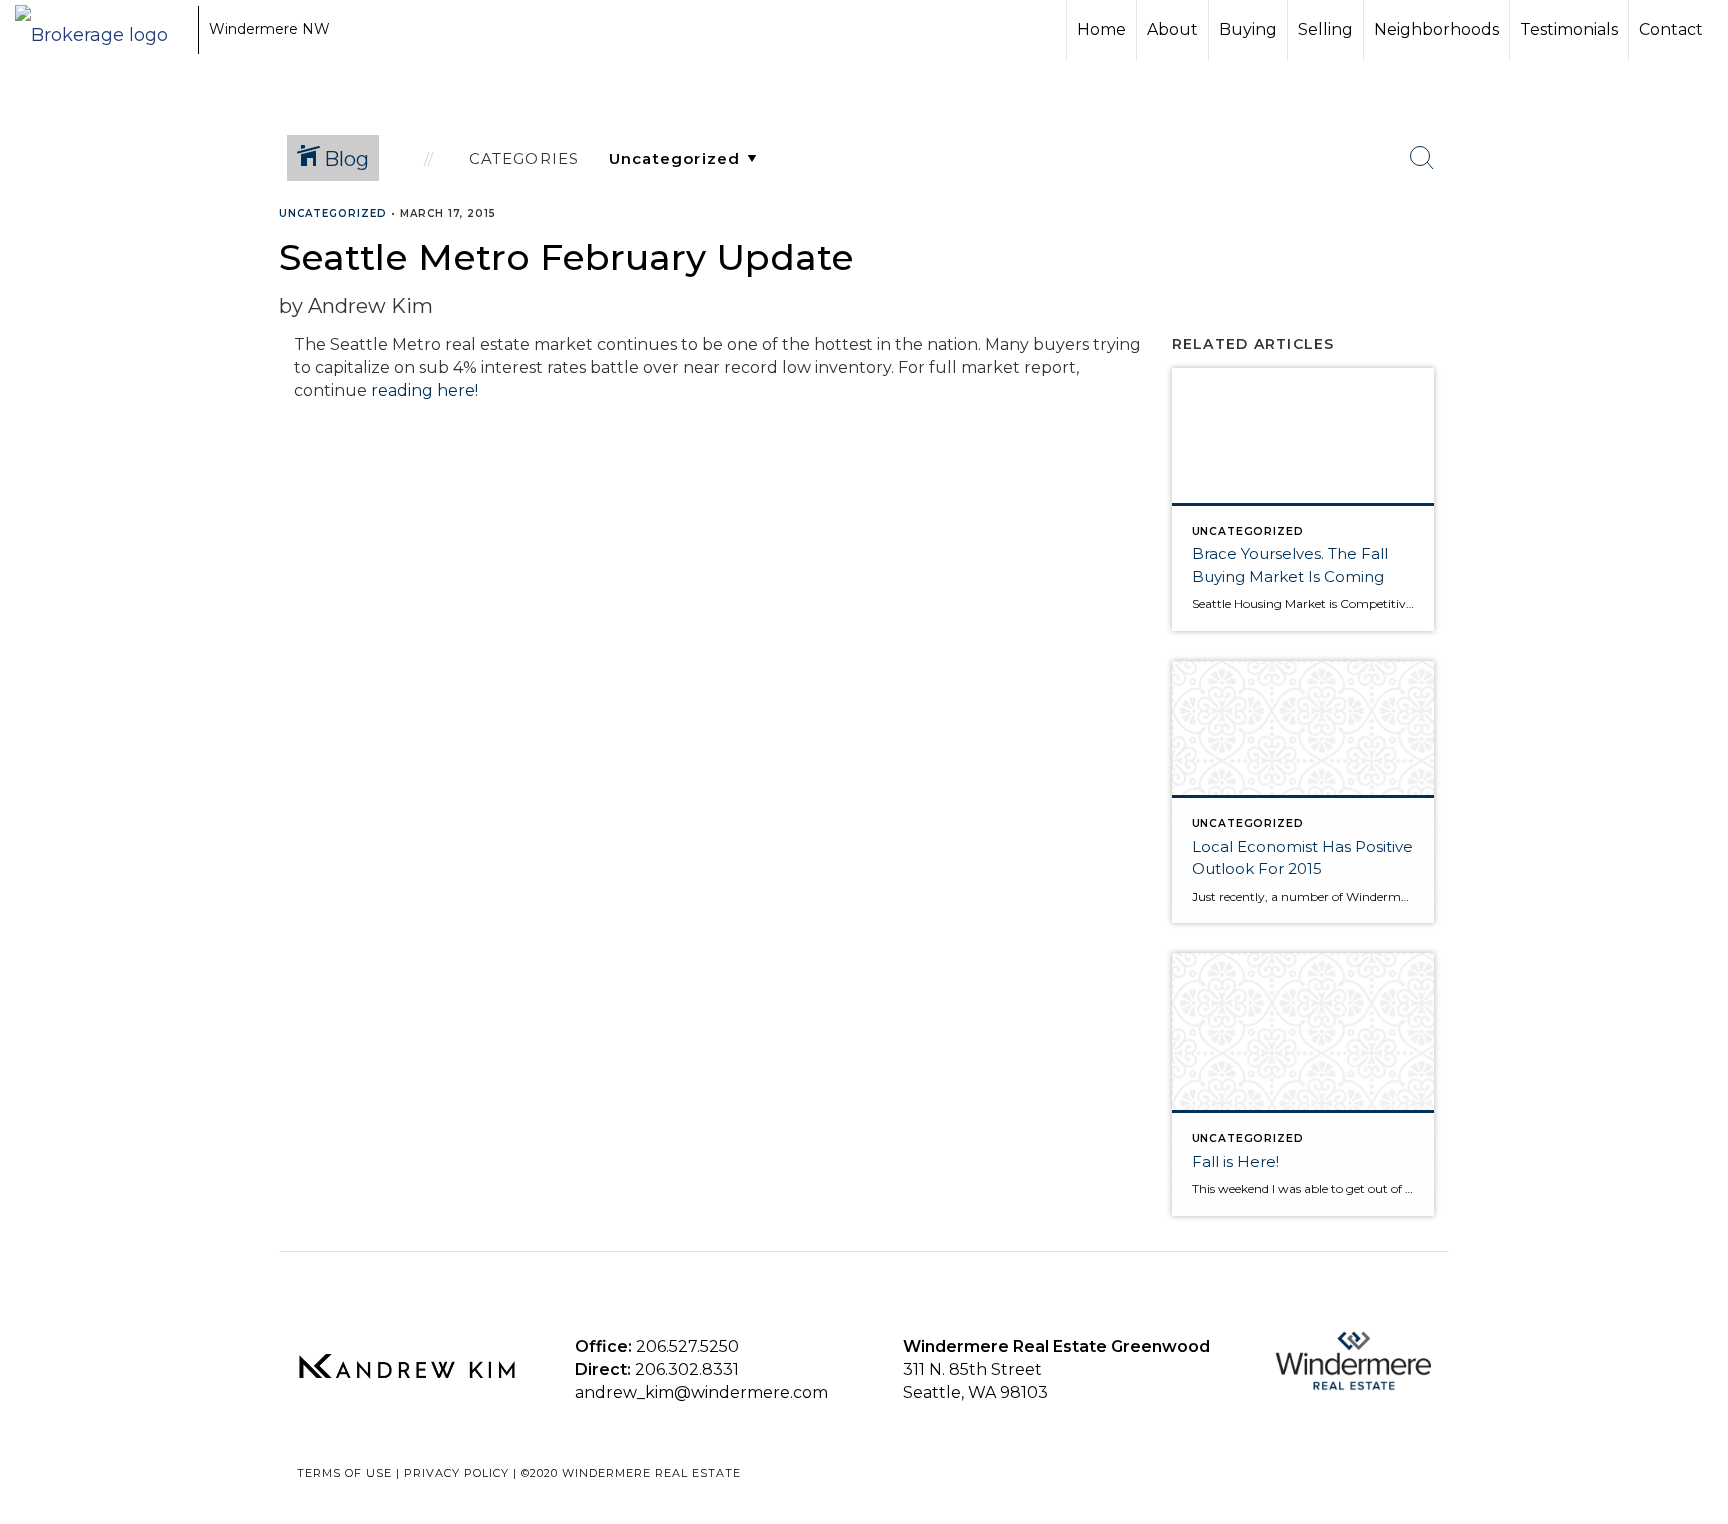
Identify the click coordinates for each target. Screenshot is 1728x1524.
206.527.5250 (687, 1346)
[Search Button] (1422, 158)
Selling (1325, 29)
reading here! (426, 390)
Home (1101, 29)
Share (1696, 252)
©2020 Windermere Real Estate (631, 1473)
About (1172, 29)
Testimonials (1569, 29)
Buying (1248, 29)
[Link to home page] (101, 30)
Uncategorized (333, 213)
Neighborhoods (1436, 29)
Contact (1671, 29)
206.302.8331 (687, 1369)
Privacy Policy (456, 1473)
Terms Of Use (344, 1473)
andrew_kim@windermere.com (701, 1392)
